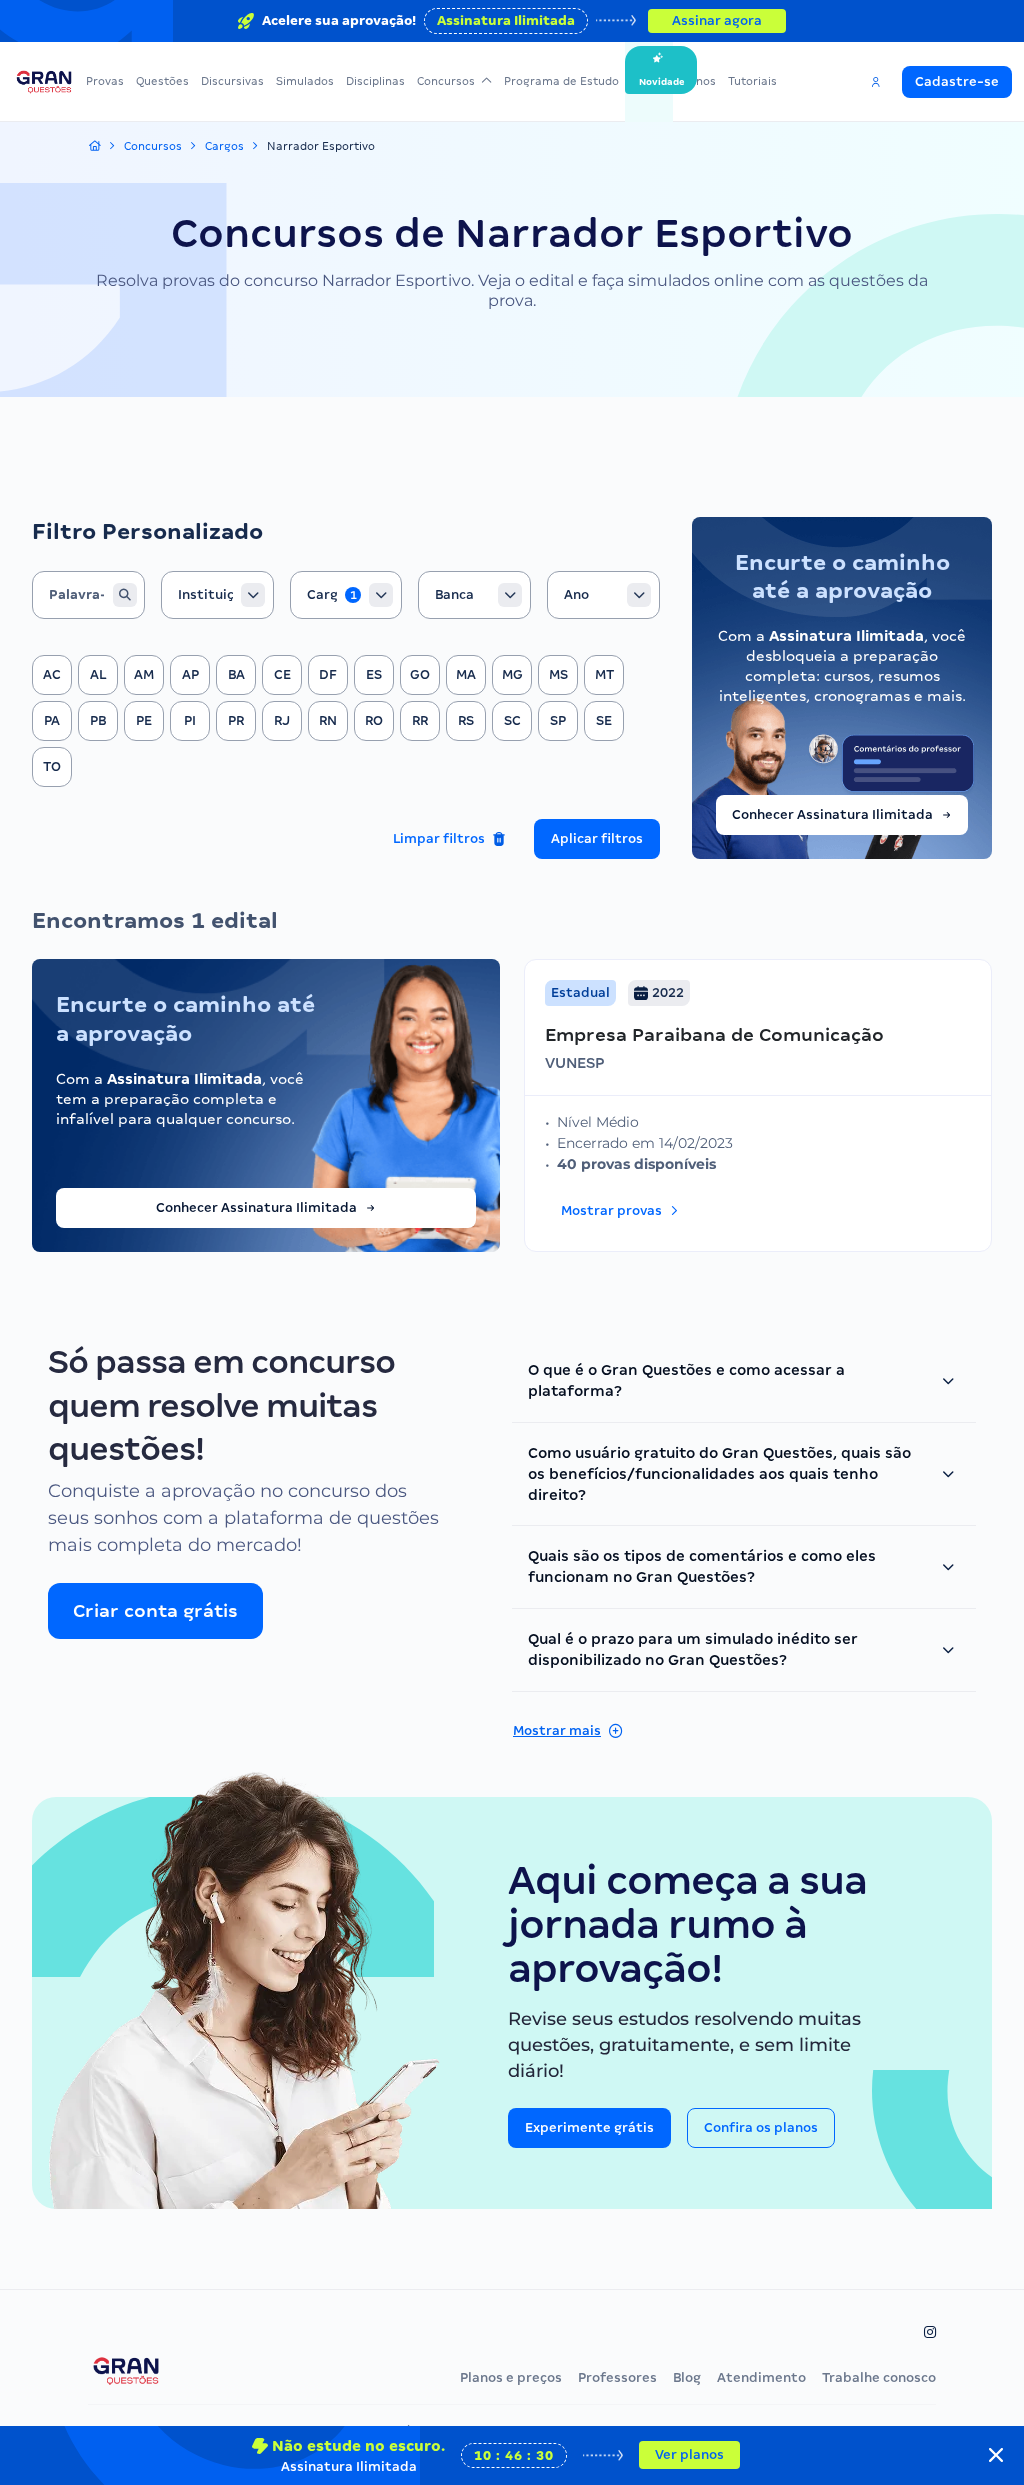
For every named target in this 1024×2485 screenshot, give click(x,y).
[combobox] (217, 595)
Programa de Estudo (561, 81)
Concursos (446, 81)
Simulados (305, 81)
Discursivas (232, 81)
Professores (617, 2377)
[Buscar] (125, 595)
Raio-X (649, 81)
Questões (162, 81)
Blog (687, 2377)
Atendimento (761, 2377)
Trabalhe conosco (879, 2377)
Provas (105, 81)
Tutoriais (752, 81)
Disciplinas (375, 81)
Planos (697, 81)
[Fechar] (996, 2455)
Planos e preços (511, 2377)
